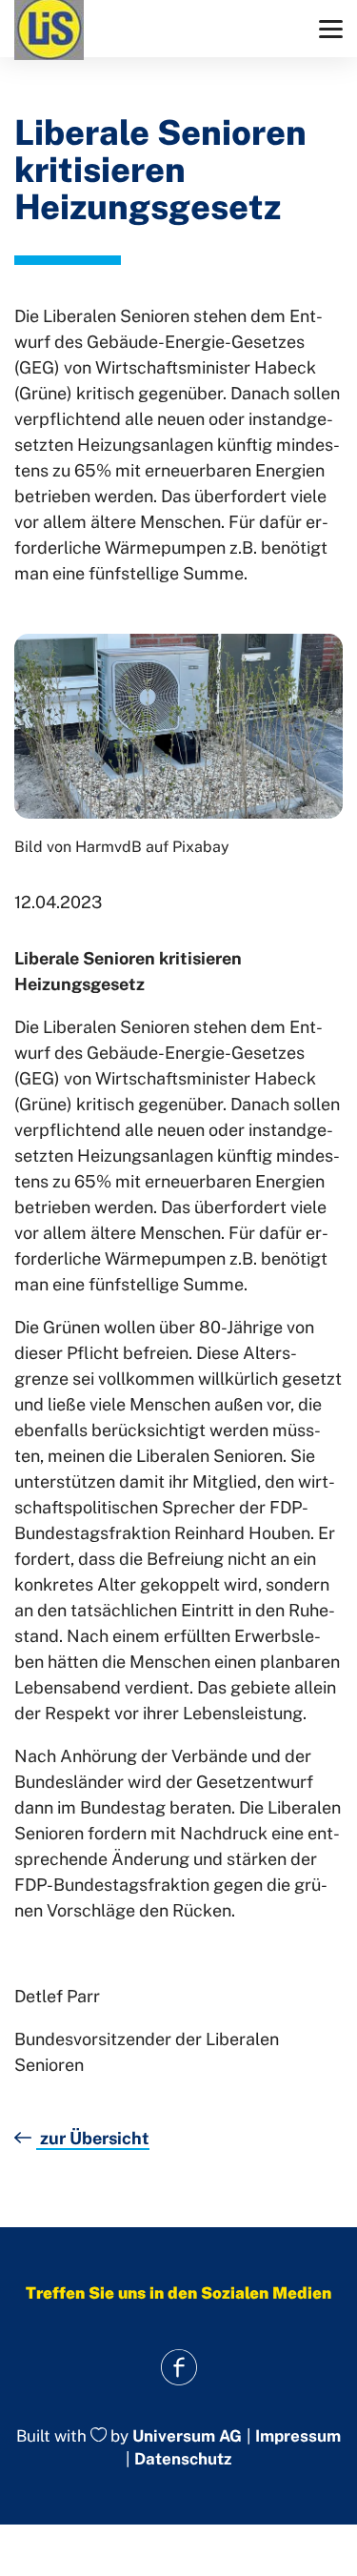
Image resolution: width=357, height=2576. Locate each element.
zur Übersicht (93, 2138)
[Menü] (331, 29)
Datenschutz (183, 2459)
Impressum (298, 2436)
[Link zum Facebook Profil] (178, 2368)
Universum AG (187, 2436)
